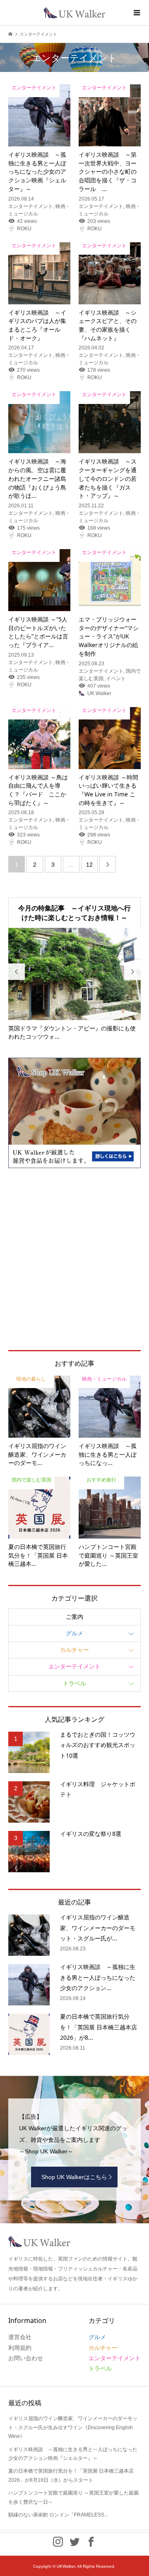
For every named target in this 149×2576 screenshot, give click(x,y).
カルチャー (74, 1650)
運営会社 (20, 2337)
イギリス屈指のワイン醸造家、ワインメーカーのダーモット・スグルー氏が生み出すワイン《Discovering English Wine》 (73, 2427)
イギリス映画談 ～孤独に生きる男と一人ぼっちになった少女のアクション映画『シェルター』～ (73, 2454)
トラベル (74, 1683)
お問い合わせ (26, 2358)
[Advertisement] (74, 1259)
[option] (74, 985)
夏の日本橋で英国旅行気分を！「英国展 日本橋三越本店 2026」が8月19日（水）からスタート (71, 2476)
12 (89, 865)
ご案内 (74, 1617)
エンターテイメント (74, 1666)
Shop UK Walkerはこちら (74, 2177)
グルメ (74, 1633)
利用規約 (20, 2348)
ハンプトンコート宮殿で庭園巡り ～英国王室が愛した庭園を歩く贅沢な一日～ (73, 2497)
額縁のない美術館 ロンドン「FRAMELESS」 (59, 2515)
